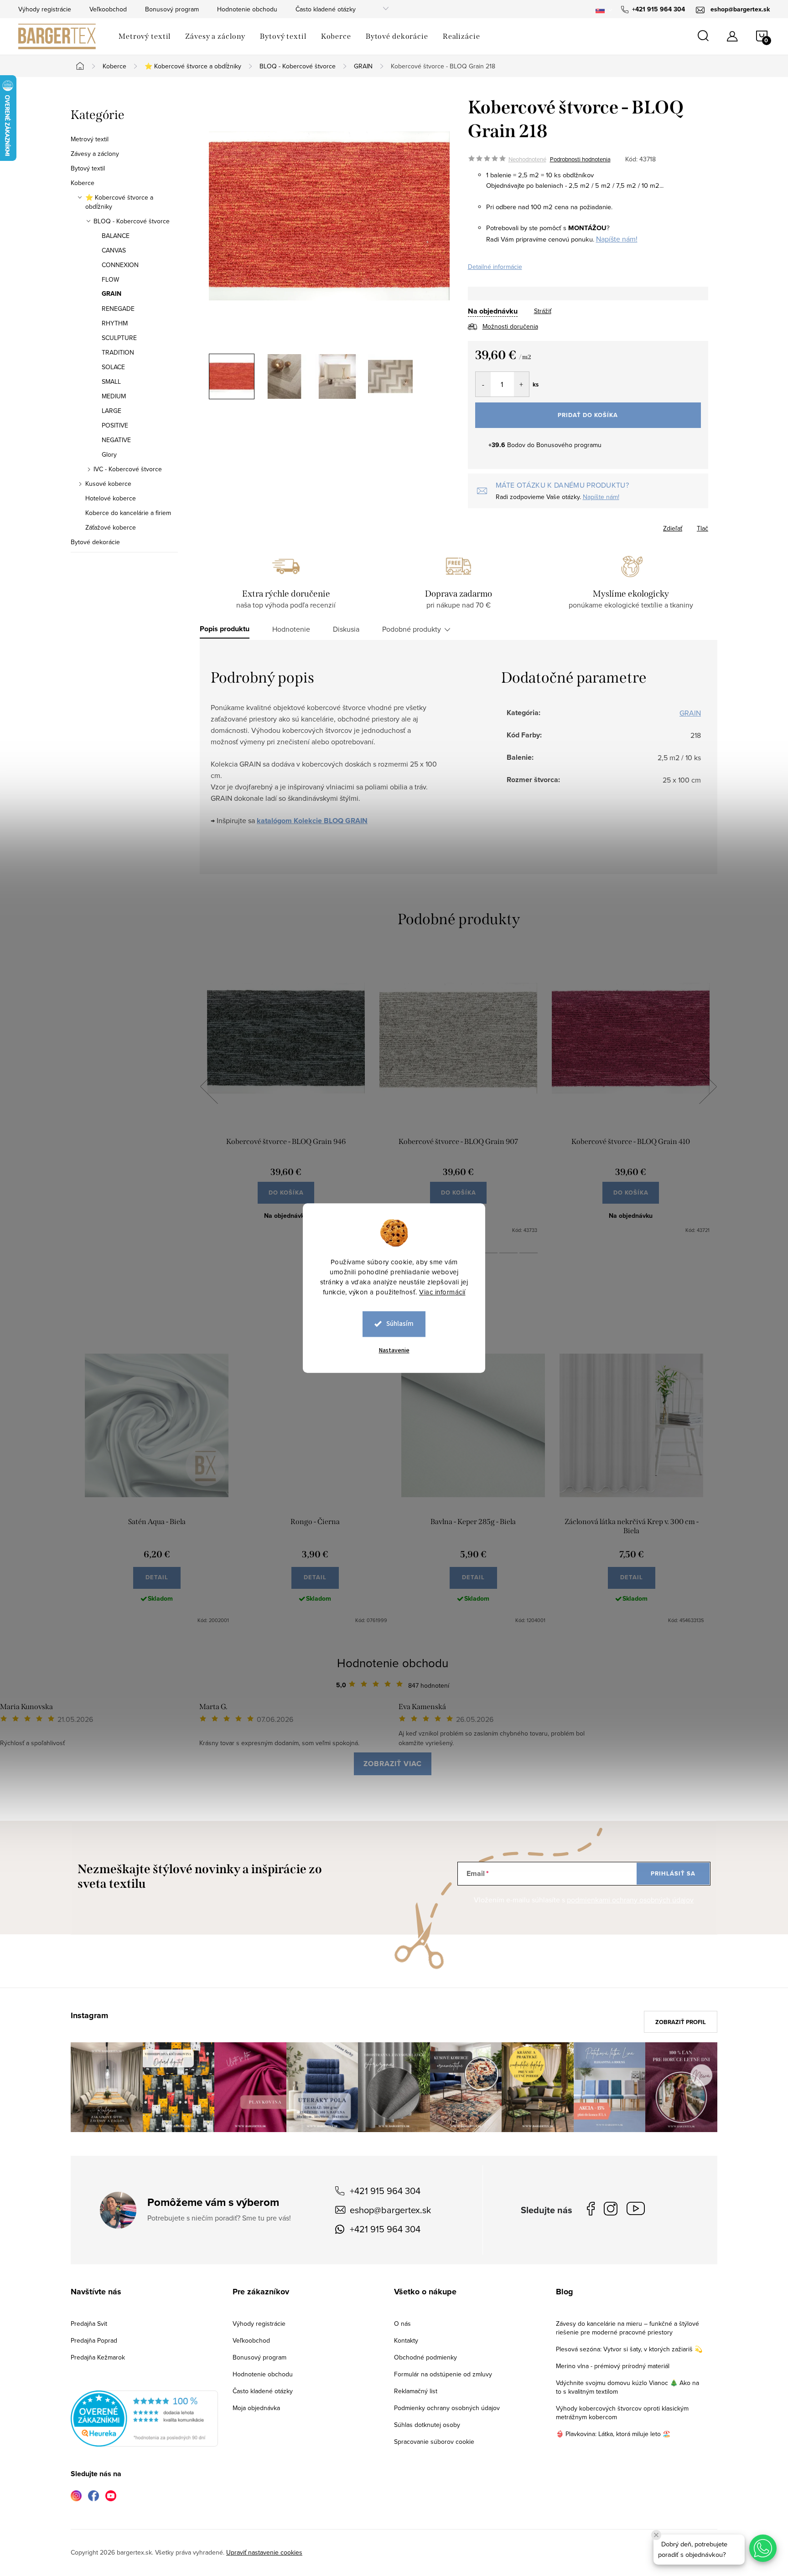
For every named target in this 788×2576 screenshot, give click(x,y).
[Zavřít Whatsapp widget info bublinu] (656, 2535)
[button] (763, 2548)
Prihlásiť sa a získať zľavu (482, 1368)
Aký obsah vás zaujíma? (456, 1276)
